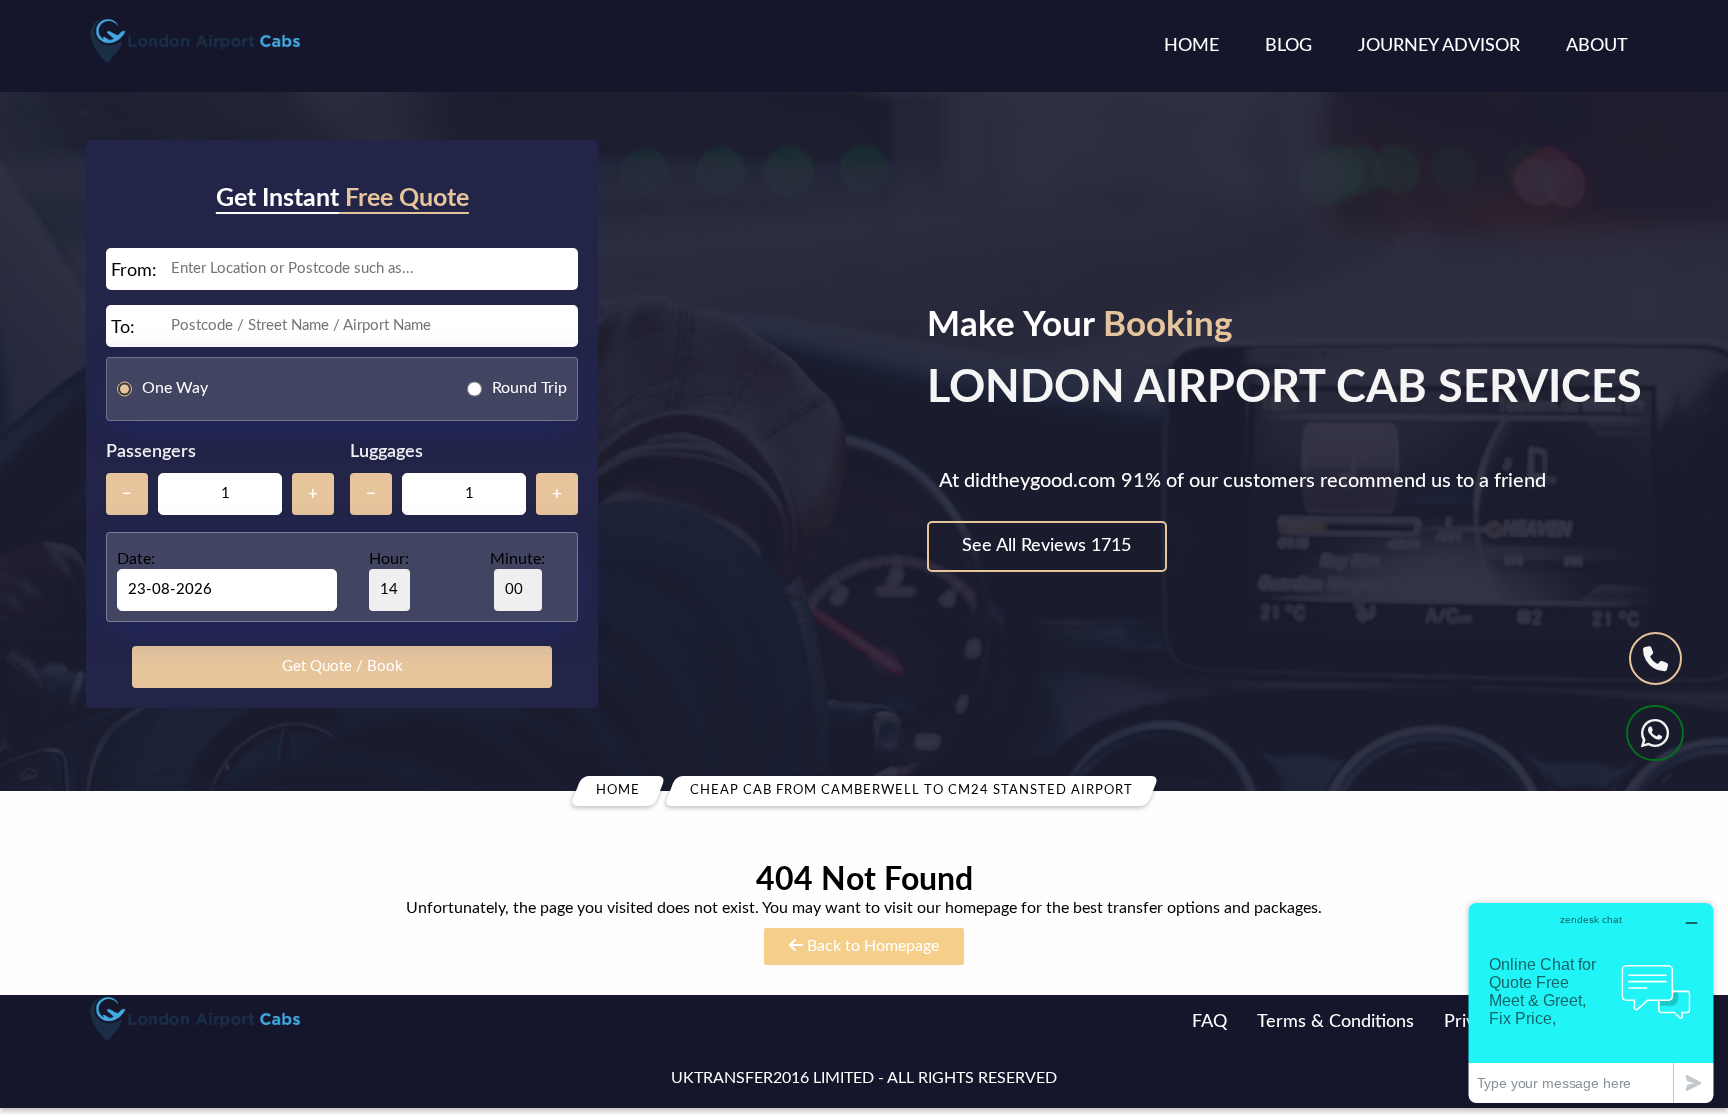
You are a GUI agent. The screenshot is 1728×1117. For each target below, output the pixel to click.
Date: (136, 559)
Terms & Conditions (1335, 1022)
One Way (175, 388)
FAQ (1209, 1022)
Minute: (517, 559)
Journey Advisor (1439, 46)
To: (123, 328)
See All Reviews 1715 (1046, 546)
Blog (1288, 46)
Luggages (386, 452)
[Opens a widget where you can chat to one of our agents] (1591, 1002)
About (1597, 46)
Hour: (389, 559)
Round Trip (529, 388)
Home (1191, 46)
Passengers (151, 452)
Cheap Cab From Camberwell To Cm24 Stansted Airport (911, 790)
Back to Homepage (871, 946)
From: (134, 271)
